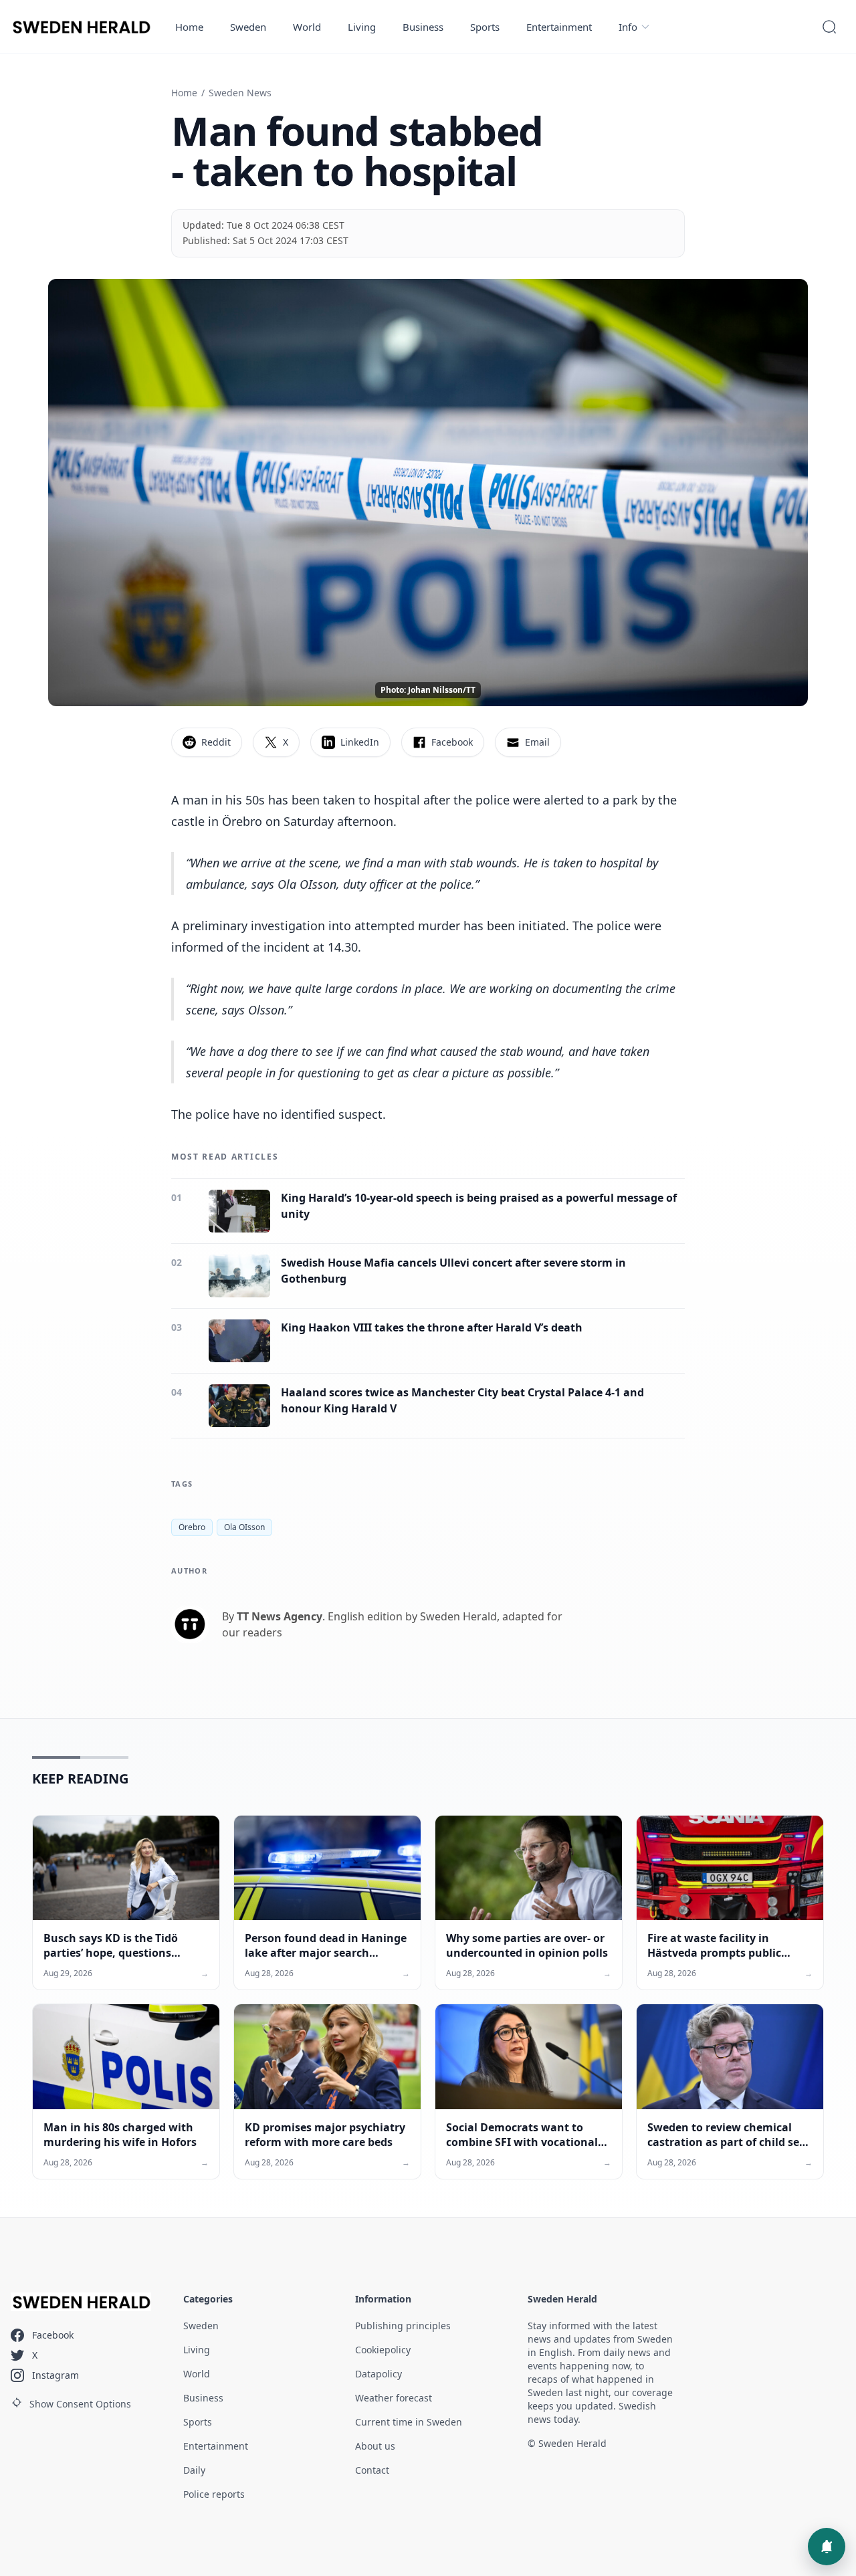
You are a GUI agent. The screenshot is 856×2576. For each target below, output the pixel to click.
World (307, 27)
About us (375, 2446)
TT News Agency (280, 1616)
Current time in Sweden (409, 2422)
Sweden (248, 27)
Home (189, 27)
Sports (485, 27)
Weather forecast (394, 2398)
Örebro (192, 1527)
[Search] (829, 27)
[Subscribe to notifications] (827, 2547)
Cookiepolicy (383, 2350)
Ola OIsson (244, 1527)
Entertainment (559, 27)
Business (423, 27)
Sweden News (240, 93)
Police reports (214, 2494)
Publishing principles (403, 2326)
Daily (194, 2470)
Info (628, 27)
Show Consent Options (80, 2404)
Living (362, 27)
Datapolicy (379, 2374)
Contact (372, 2470)
